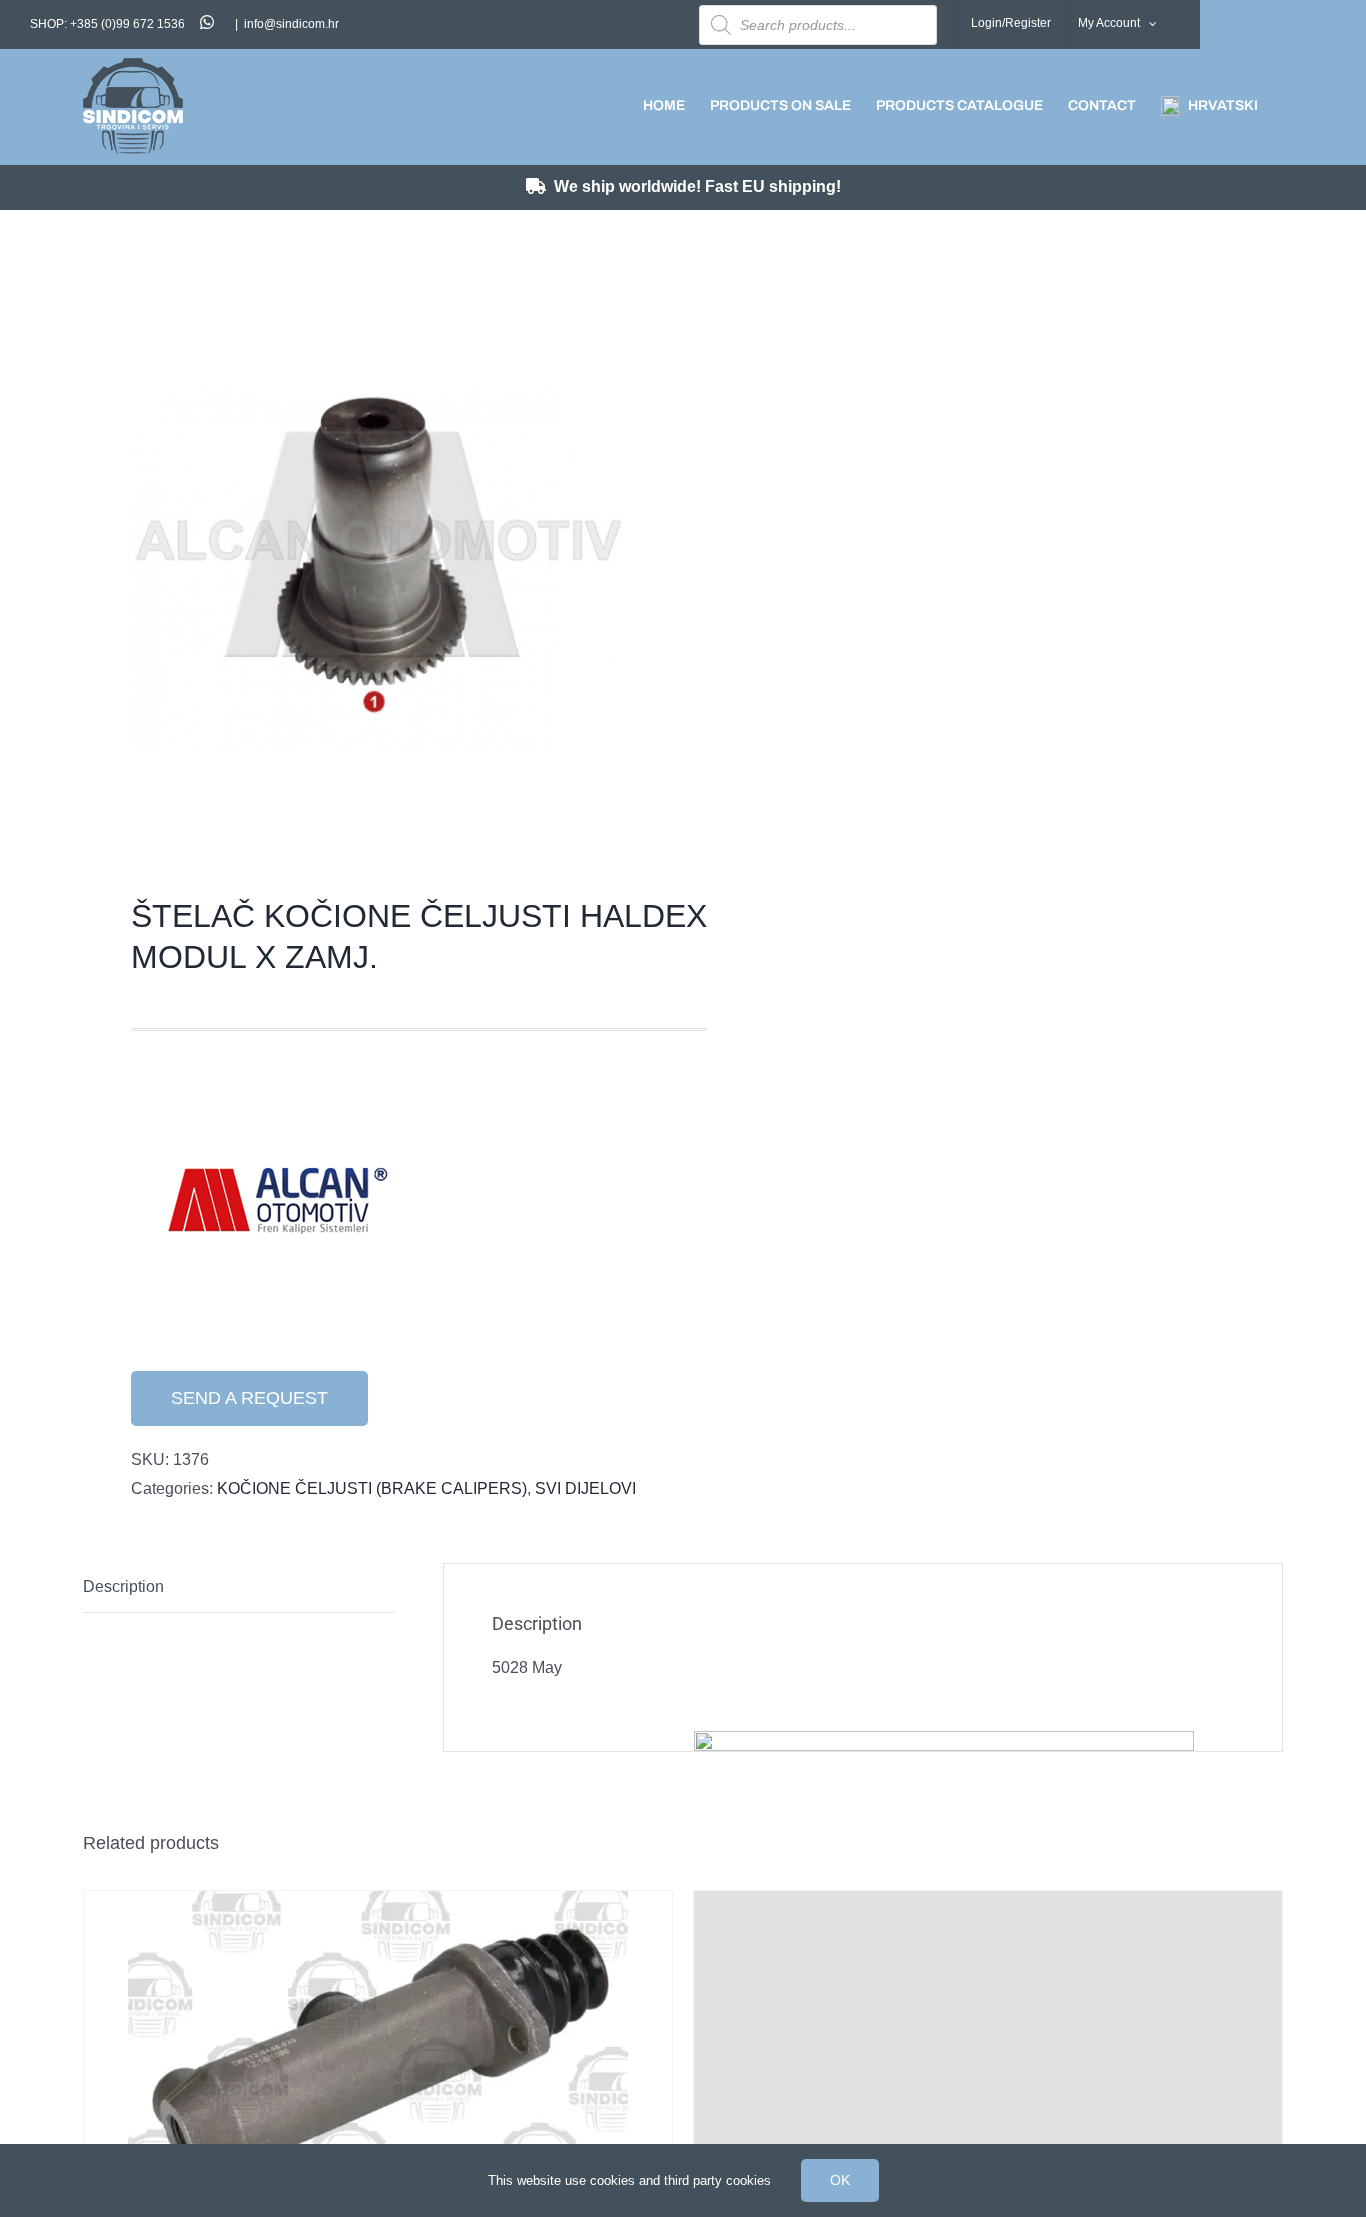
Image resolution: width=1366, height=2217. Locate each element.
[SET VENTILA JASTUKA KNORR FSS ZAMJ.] (988, 2025)
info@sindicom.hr (291, 24)
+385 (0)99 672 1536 (127, 24)
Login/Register (1011, 23)
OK (840, 2180)
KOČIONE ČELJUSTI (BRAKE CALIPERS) (372, 1488)
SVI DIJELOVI (585, 1488)
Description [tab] (123, 1586)
